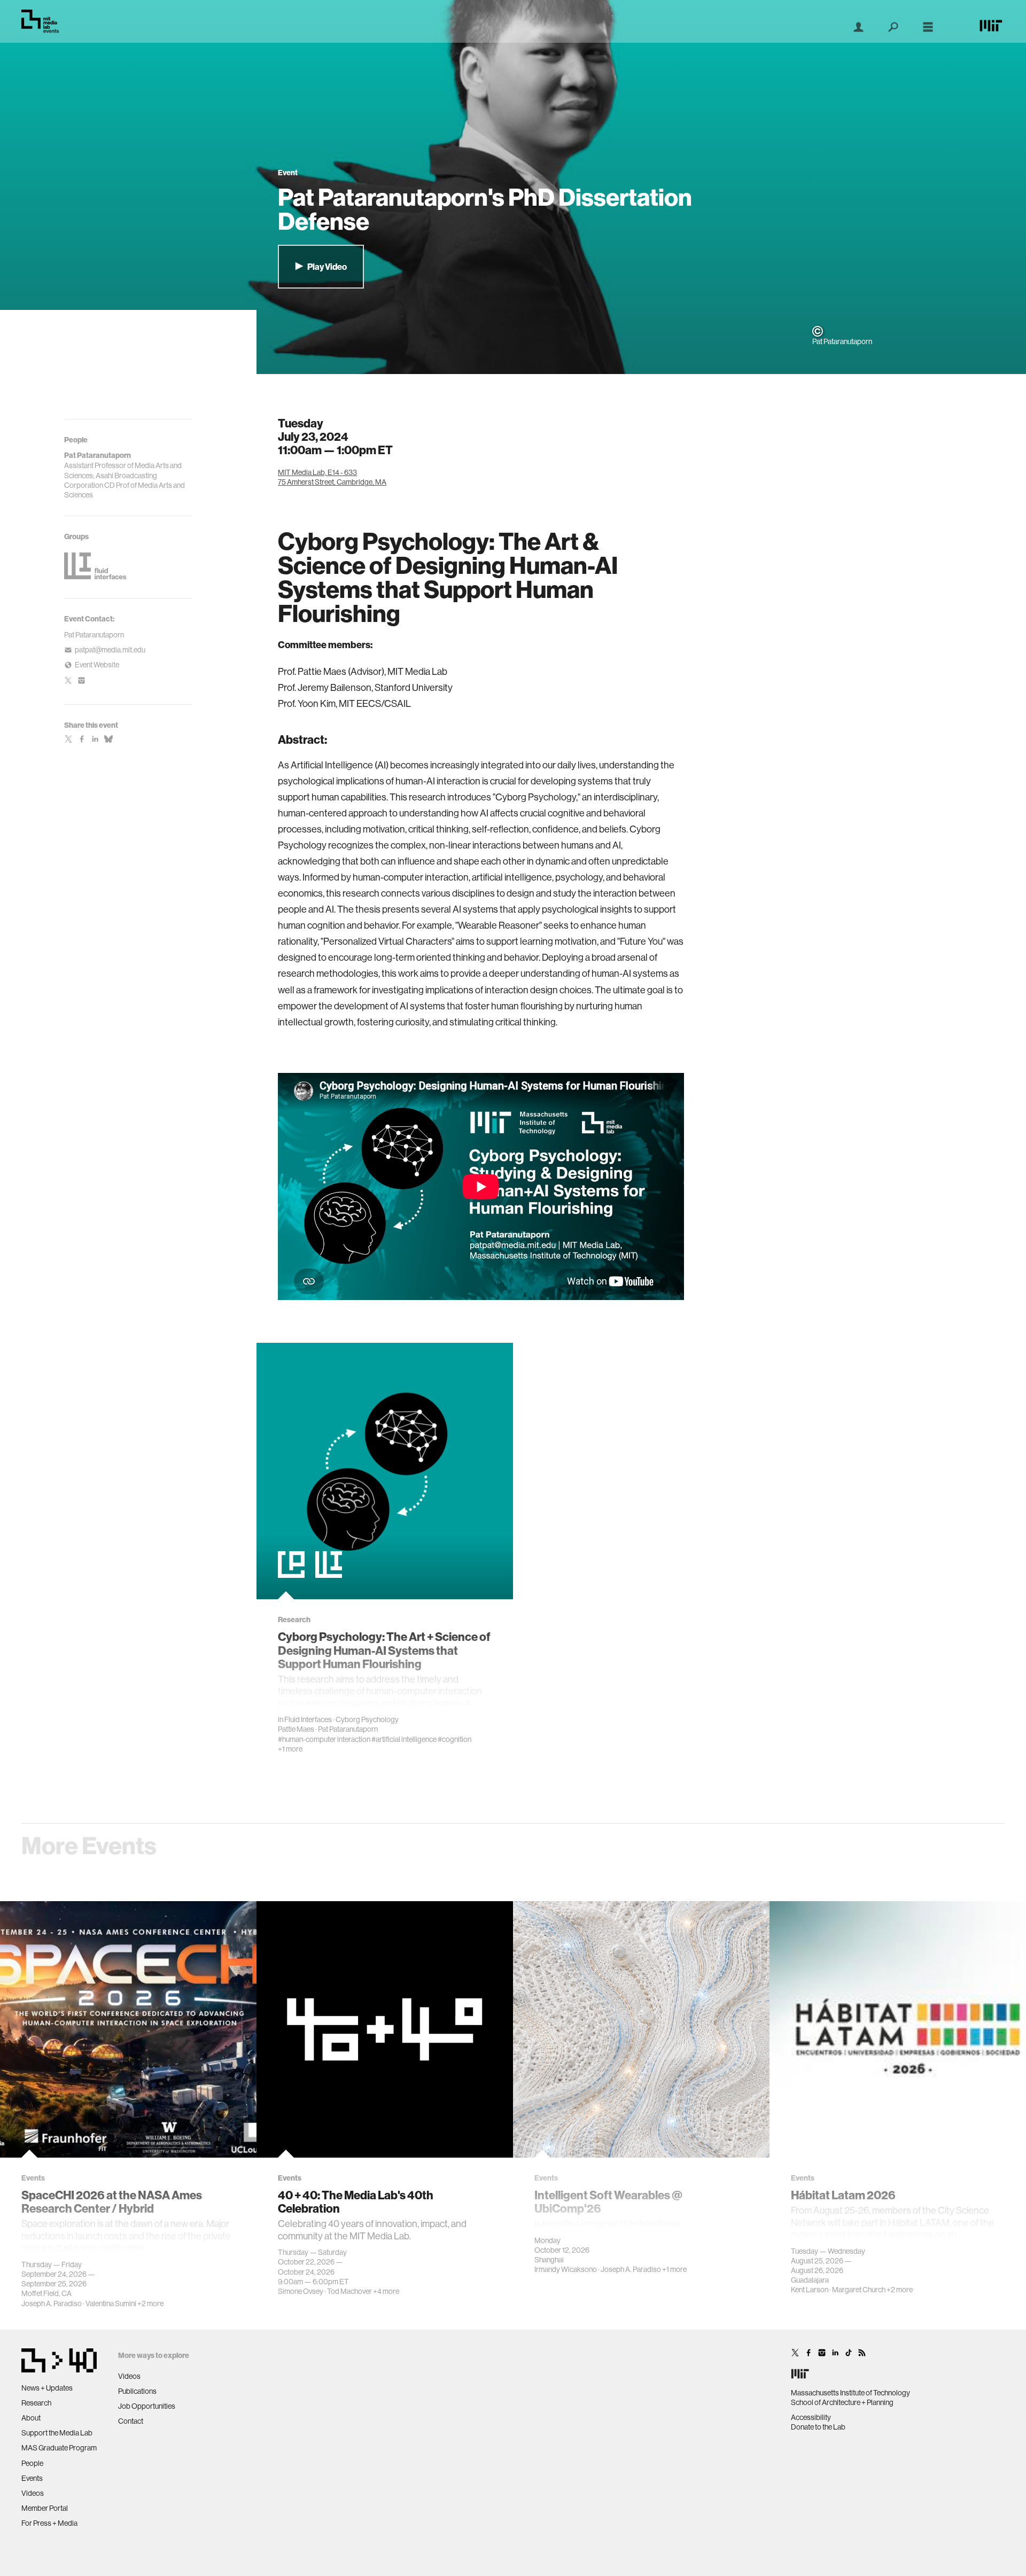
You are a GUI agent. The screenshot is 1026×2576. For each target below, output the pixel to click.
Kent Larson (810, 2290)
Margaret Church (859, 2290)
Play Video (327, 267)
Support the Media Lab (57, 2433)
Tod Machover (349, 2291)
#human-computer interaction (324, 1739)
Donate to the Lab (818, 2427)
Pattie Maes (296, 1729)
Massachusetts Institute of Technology (850, 2393)
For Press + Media (49, 2523)
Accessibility (811, 2417)
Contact (131, 2421)
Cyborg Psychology (367, 1719)
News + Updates (47, 2388)
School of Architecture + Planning (842, 2402)
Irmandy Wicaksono (566, 2269)
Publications (137, 2391)
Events (32, 2478)
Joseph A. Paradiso (52, 2303)
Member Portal (45, 2508)
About (31, 2418)
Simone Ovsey (301, 2291)
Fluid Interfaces (308, 1719)
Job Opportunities (147, 2406)
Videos (33, 2493)
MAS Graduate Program (59, 2448)
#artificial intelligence (404, 1739)
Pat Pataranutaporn (94, 635)
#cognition (454, 1739)
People (32, 2463)
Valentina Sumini (111, 2303)
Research (36, 2403)
